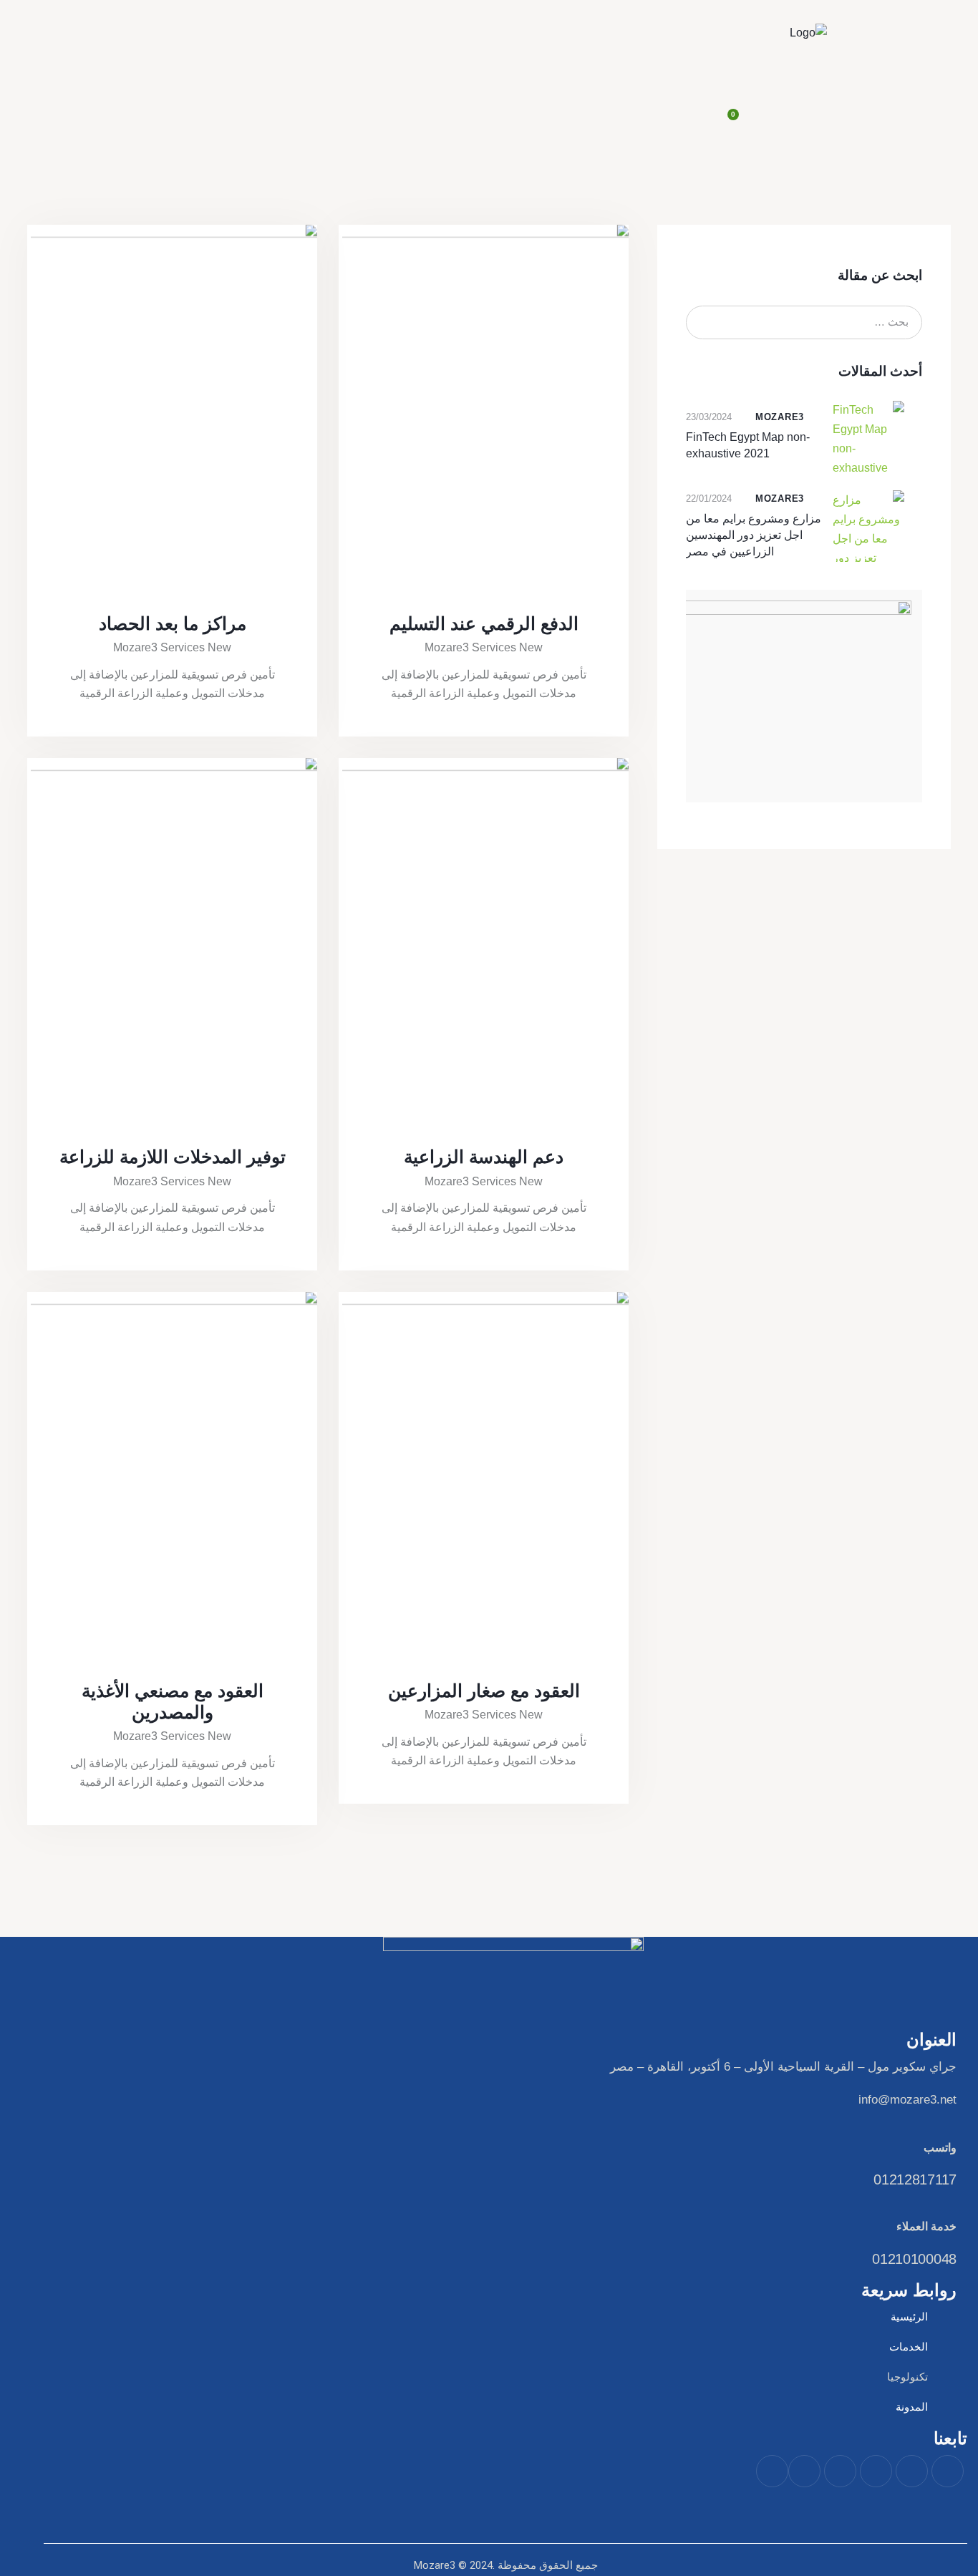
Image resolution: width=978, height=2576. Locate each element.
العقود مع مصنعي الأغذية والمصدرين (173, 1701)
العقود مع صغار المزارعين (484, 1691)
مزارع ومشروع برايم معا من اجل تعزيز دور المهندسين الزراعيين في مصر (754, 535)
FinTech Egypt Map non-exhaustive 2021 (748, 445)
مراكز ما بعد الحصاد (173, 623)
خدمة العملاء (926, 2226)
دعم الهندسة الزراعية (484, 1157)
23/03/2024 (709, 417)
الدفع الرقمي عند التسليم (484, 623)
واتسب (940, 2148)
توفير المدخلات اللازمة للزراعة (173, 1157)
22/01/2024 (709, 499)
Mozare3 (780, 417)
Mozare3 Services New (484, 647)
